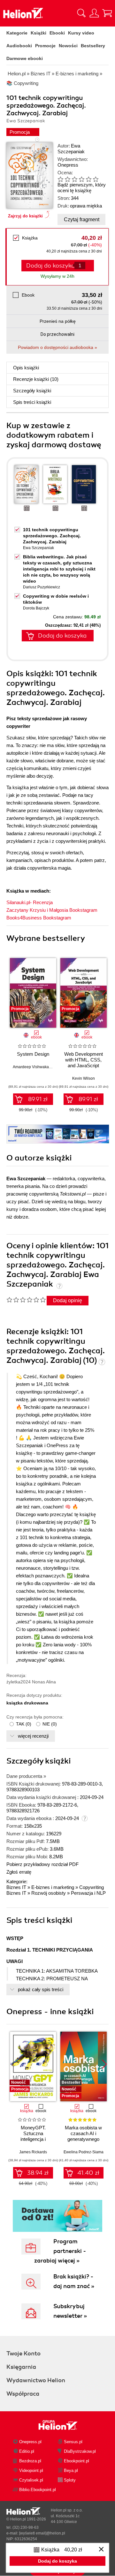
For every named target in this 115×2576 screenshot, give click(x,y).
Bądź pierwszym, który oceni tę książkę (82, 188)
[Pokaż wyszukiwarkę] (81, 13)
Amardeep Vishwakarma (34, 1067)
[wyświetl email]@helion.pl (42, 2533)
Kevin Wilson (84, 1078)
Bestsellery (93, 46)
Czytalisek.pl (31, 2480)
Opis (26, 368)
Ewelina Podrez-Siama (84, 2152)
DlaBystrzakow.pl (80, 2451)
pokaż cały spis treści (41, 1989)
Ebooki (57, 33)
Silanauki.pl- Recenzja (30, 902)
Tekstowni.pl (73, 1194)
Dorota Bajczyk (36, 608)
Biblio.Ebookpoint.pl (38, 2490)
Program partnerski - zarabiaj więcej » (60, 2251)
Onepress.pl (30, 2442)
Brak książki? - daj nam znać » (74, 2281)
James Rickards (33, 2152)
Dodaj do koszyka (62, 636)
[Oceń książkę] (80, 179)
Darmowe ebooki (25, 58)
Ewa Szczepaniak (71, 149)
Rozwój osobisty (49, 1893)
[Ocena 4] (81, 179)
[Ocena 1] (60, 179)
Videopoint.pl (31, 2470)
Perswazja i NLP (88, 1893)
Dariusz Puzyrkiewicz (42, 587)
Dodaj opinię (68, 1300)
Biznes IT (16, 1887)
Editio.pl (27, 2451)
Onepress (68, 165)
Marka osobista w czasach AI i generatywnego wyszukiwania (83, 2136)
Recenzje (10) (36, 379)
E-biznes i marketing (53, 1887)
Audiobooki (19, 46)
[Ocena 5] (88, 179)
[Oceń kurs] (26, 1300)
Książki (38, 33)
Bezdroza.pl (30, 2461)
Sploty (70, 2480)
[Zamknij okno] (101, 2550)
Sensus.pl (73, 2442)
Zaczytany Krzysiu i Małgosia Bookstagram (52, 910)
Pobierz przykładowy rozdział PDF (42, 1864)
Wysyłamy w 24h (57, 276)
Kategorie (17, 33)
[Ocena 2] (67, 179)
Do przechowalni (57, 334)
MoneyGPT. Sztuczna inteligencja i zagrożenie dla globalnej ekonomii (33, 2139)
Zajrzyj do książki (25, 216)
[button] (104, 991)
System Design (33, 1054)
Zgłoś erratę (19, 1872)
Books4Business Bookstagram (39, 918)
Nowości (68, 46)
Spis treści (32, 402)
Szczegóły (32, 391)
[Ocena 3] (74, 179)
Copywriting (92, 1887)
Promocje (45, 46)
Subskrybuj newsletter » (70, 2311)
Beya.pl (71, 2470)
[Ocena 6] (96, 179)
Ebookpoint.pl (77, 2461)
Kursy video (81, 33)
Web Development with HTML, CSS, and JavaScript (84, 1060)
